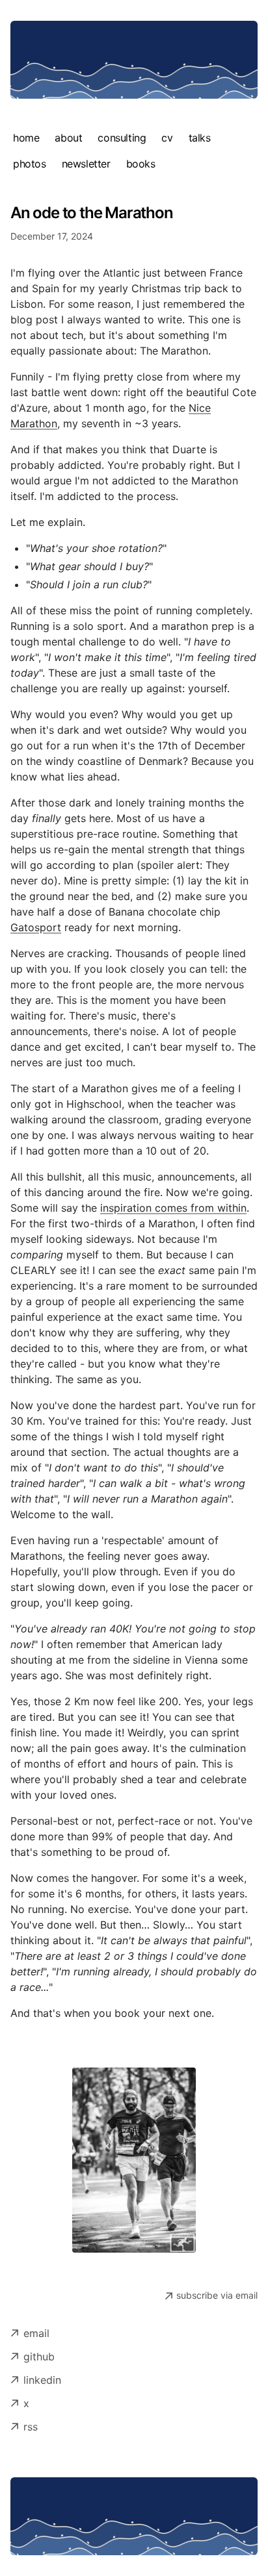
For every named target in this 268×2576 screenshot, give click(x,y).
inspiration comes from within (173, 1208)
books (141, 164)
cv (167, 138)
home (26, 138)
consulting (122, 138)
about (68, 138)
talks (200, 138)
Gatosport (36, 927)
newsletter (86, 164)
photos (30, 164)
